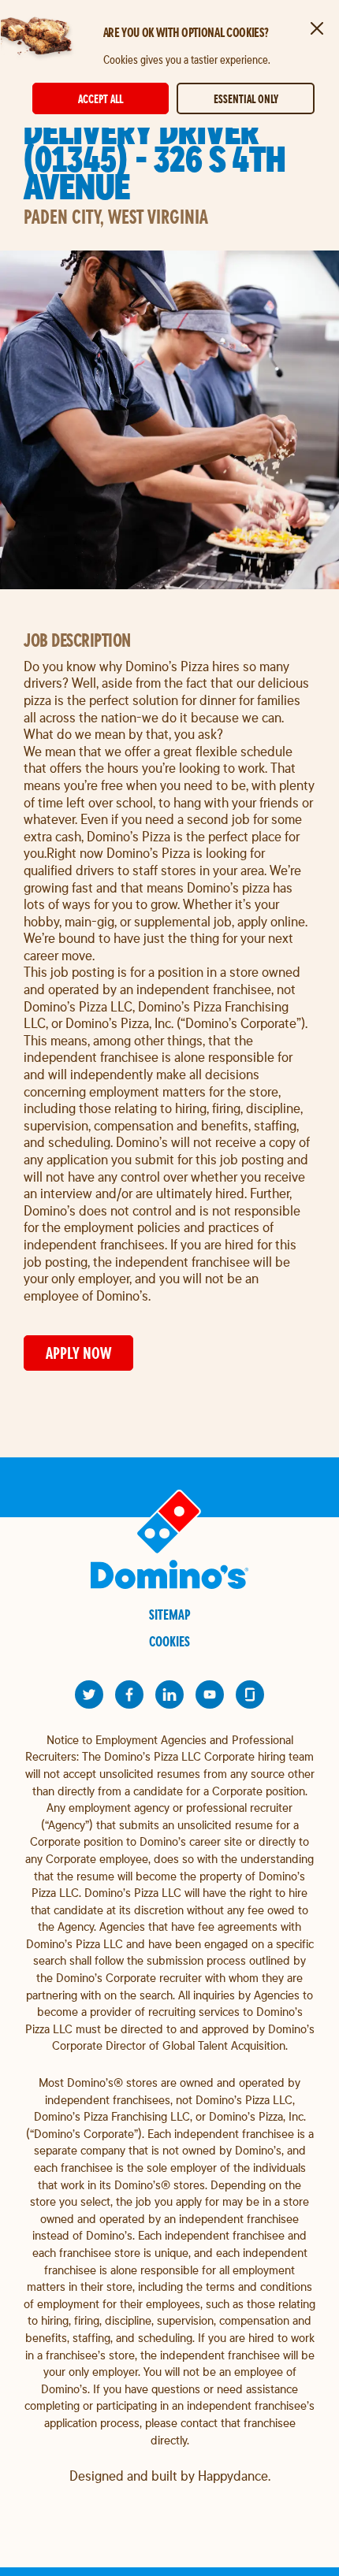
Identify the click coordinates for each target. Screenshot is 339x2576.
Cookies (169, 1641)
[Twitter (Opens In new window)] (89, 1694)
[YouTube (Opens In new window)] (210, 1694)
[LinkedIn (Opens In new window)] (169, 1694)
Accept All (101, 99)
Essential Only (246, 99)
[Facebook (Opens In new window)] (129, 1694)
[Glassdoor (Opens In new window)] (250, 1694)
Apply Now (78, 1353)
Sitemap (170, 1615)
